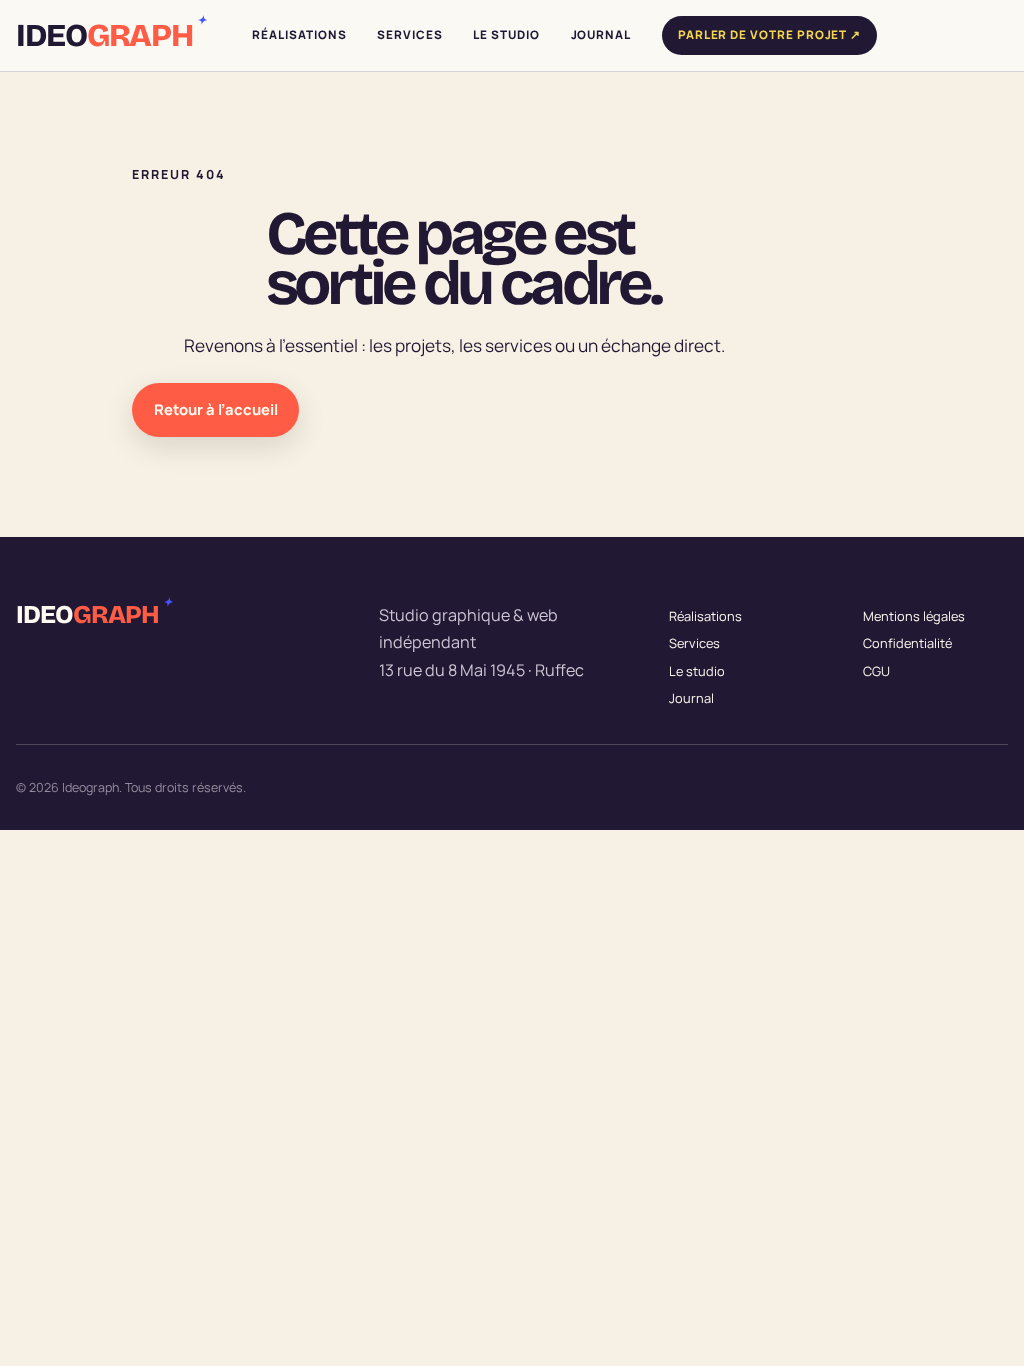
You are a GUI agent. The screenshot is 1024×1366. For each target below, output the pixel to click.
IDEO (110, 36)
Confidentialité (907, 643)
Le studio (697, 671)
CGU (876, 671)
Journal (691, 698)
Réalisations (705, 616)
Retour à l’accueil (216, 409)
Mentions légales (914, 616)
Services (694, 643)
